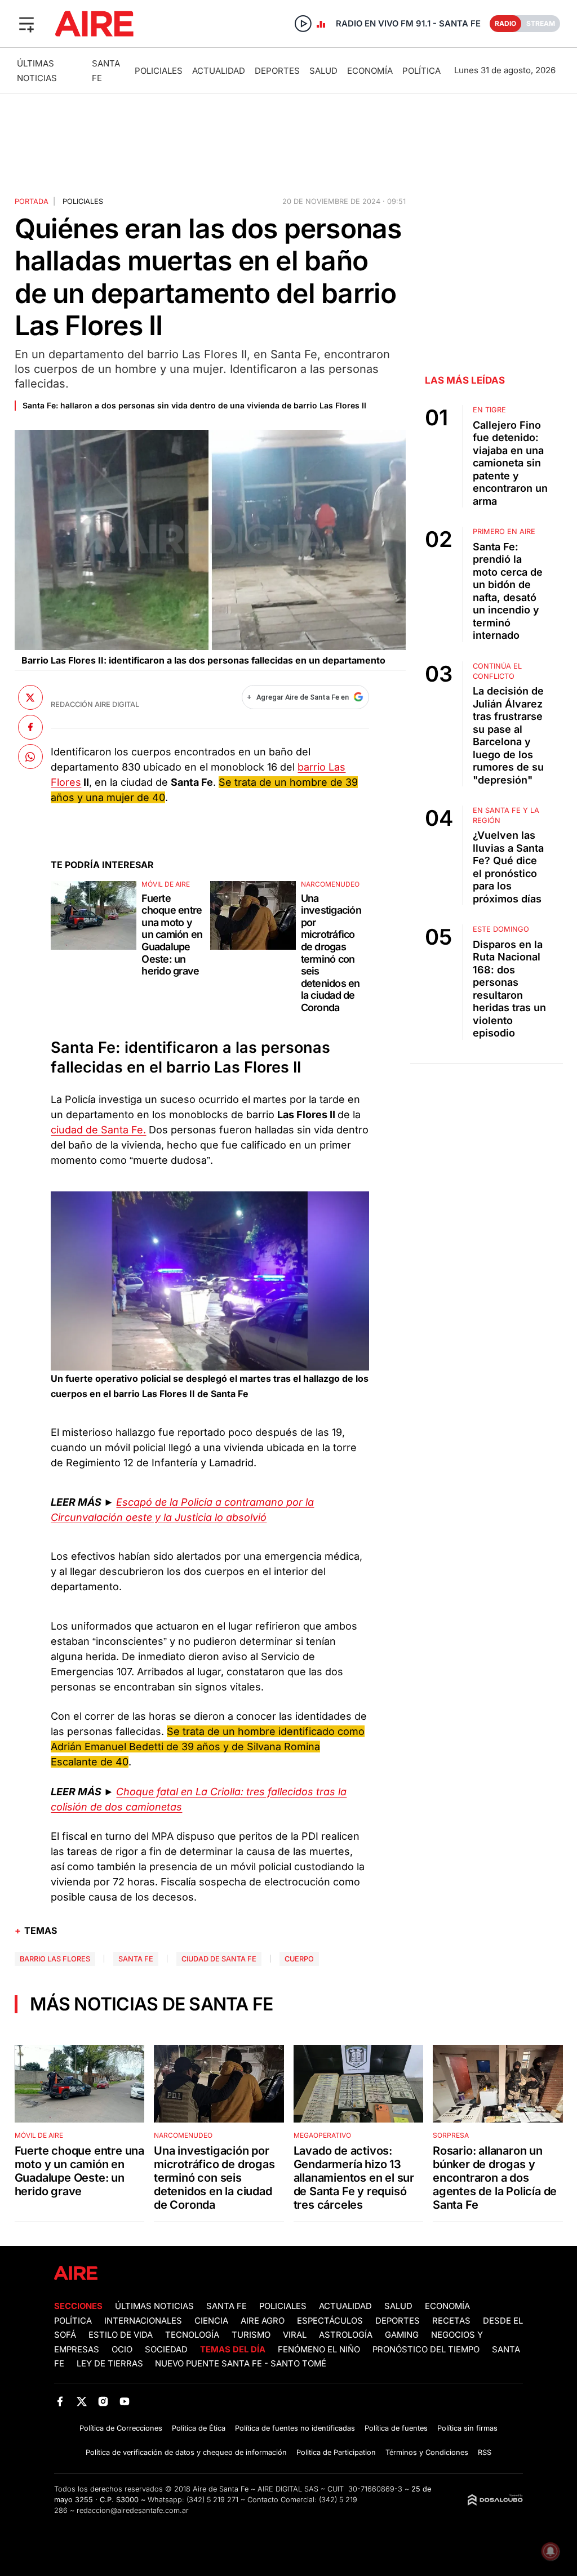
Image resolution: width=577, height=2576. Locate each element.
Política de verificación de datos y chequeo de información (186, 2452)
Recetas (451, 2321)
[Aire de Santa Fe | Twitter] (81, 2401)
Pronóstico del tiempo (426, 2350)
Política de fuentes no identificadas (295, 2428)
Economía (370, 71)
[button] (26, 24)
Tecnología (192, 2335)
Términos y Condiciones (427, 2452)
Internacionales (143, 2321)
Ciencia (211, 2321)
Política (421, 71)
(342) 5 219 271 (212, 2500)
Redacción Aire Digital (95, 704)
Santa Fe (136, 1959)
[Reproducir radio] (303, 24)
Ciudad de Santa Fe (219, 1959)
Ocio (122, 2350)
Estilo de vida (121, 2335)
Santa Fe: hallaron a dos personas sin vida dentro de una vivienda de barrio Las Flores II (194, 405)
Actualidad (219, 71)
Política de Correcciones (121, 2428)
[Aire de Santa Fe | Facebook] (60, 2401)
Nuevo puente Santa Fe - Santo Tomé (241, 2364)
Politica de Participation (336, 2452)
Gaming (402, 2335)
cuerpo (299, 1959)
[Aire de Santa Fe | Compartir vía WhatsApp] (30, 757)
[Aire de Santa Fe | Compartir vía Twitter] (30, 697)
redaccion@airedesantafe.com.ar (133, 2510)
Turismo (251, 2335)
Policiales (159, 71)
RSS (485, 2452)
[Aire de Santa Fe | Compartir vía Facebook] (30, 727)
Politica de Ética (199, 2428)
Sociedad (166, 2350)
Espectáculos (330, 2321)
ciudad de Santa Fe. (98, 1130)
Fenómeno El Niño (319, 2350)
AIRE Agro (263, 2321)
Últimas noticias (154, 2306)
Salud (323, 71)
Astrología (346, 2335)
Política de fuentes (396, 2428)
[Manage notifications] (551, 2551)
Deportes (277, 71)
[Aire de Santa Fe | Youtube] (125, 2401)
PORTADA (32, 201)
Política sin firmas (467, 2428)
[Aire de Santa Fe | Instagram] (103, 2401)
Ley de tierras (111, 2364)
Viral (295, 2335)
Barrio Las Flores (55, 1959)
